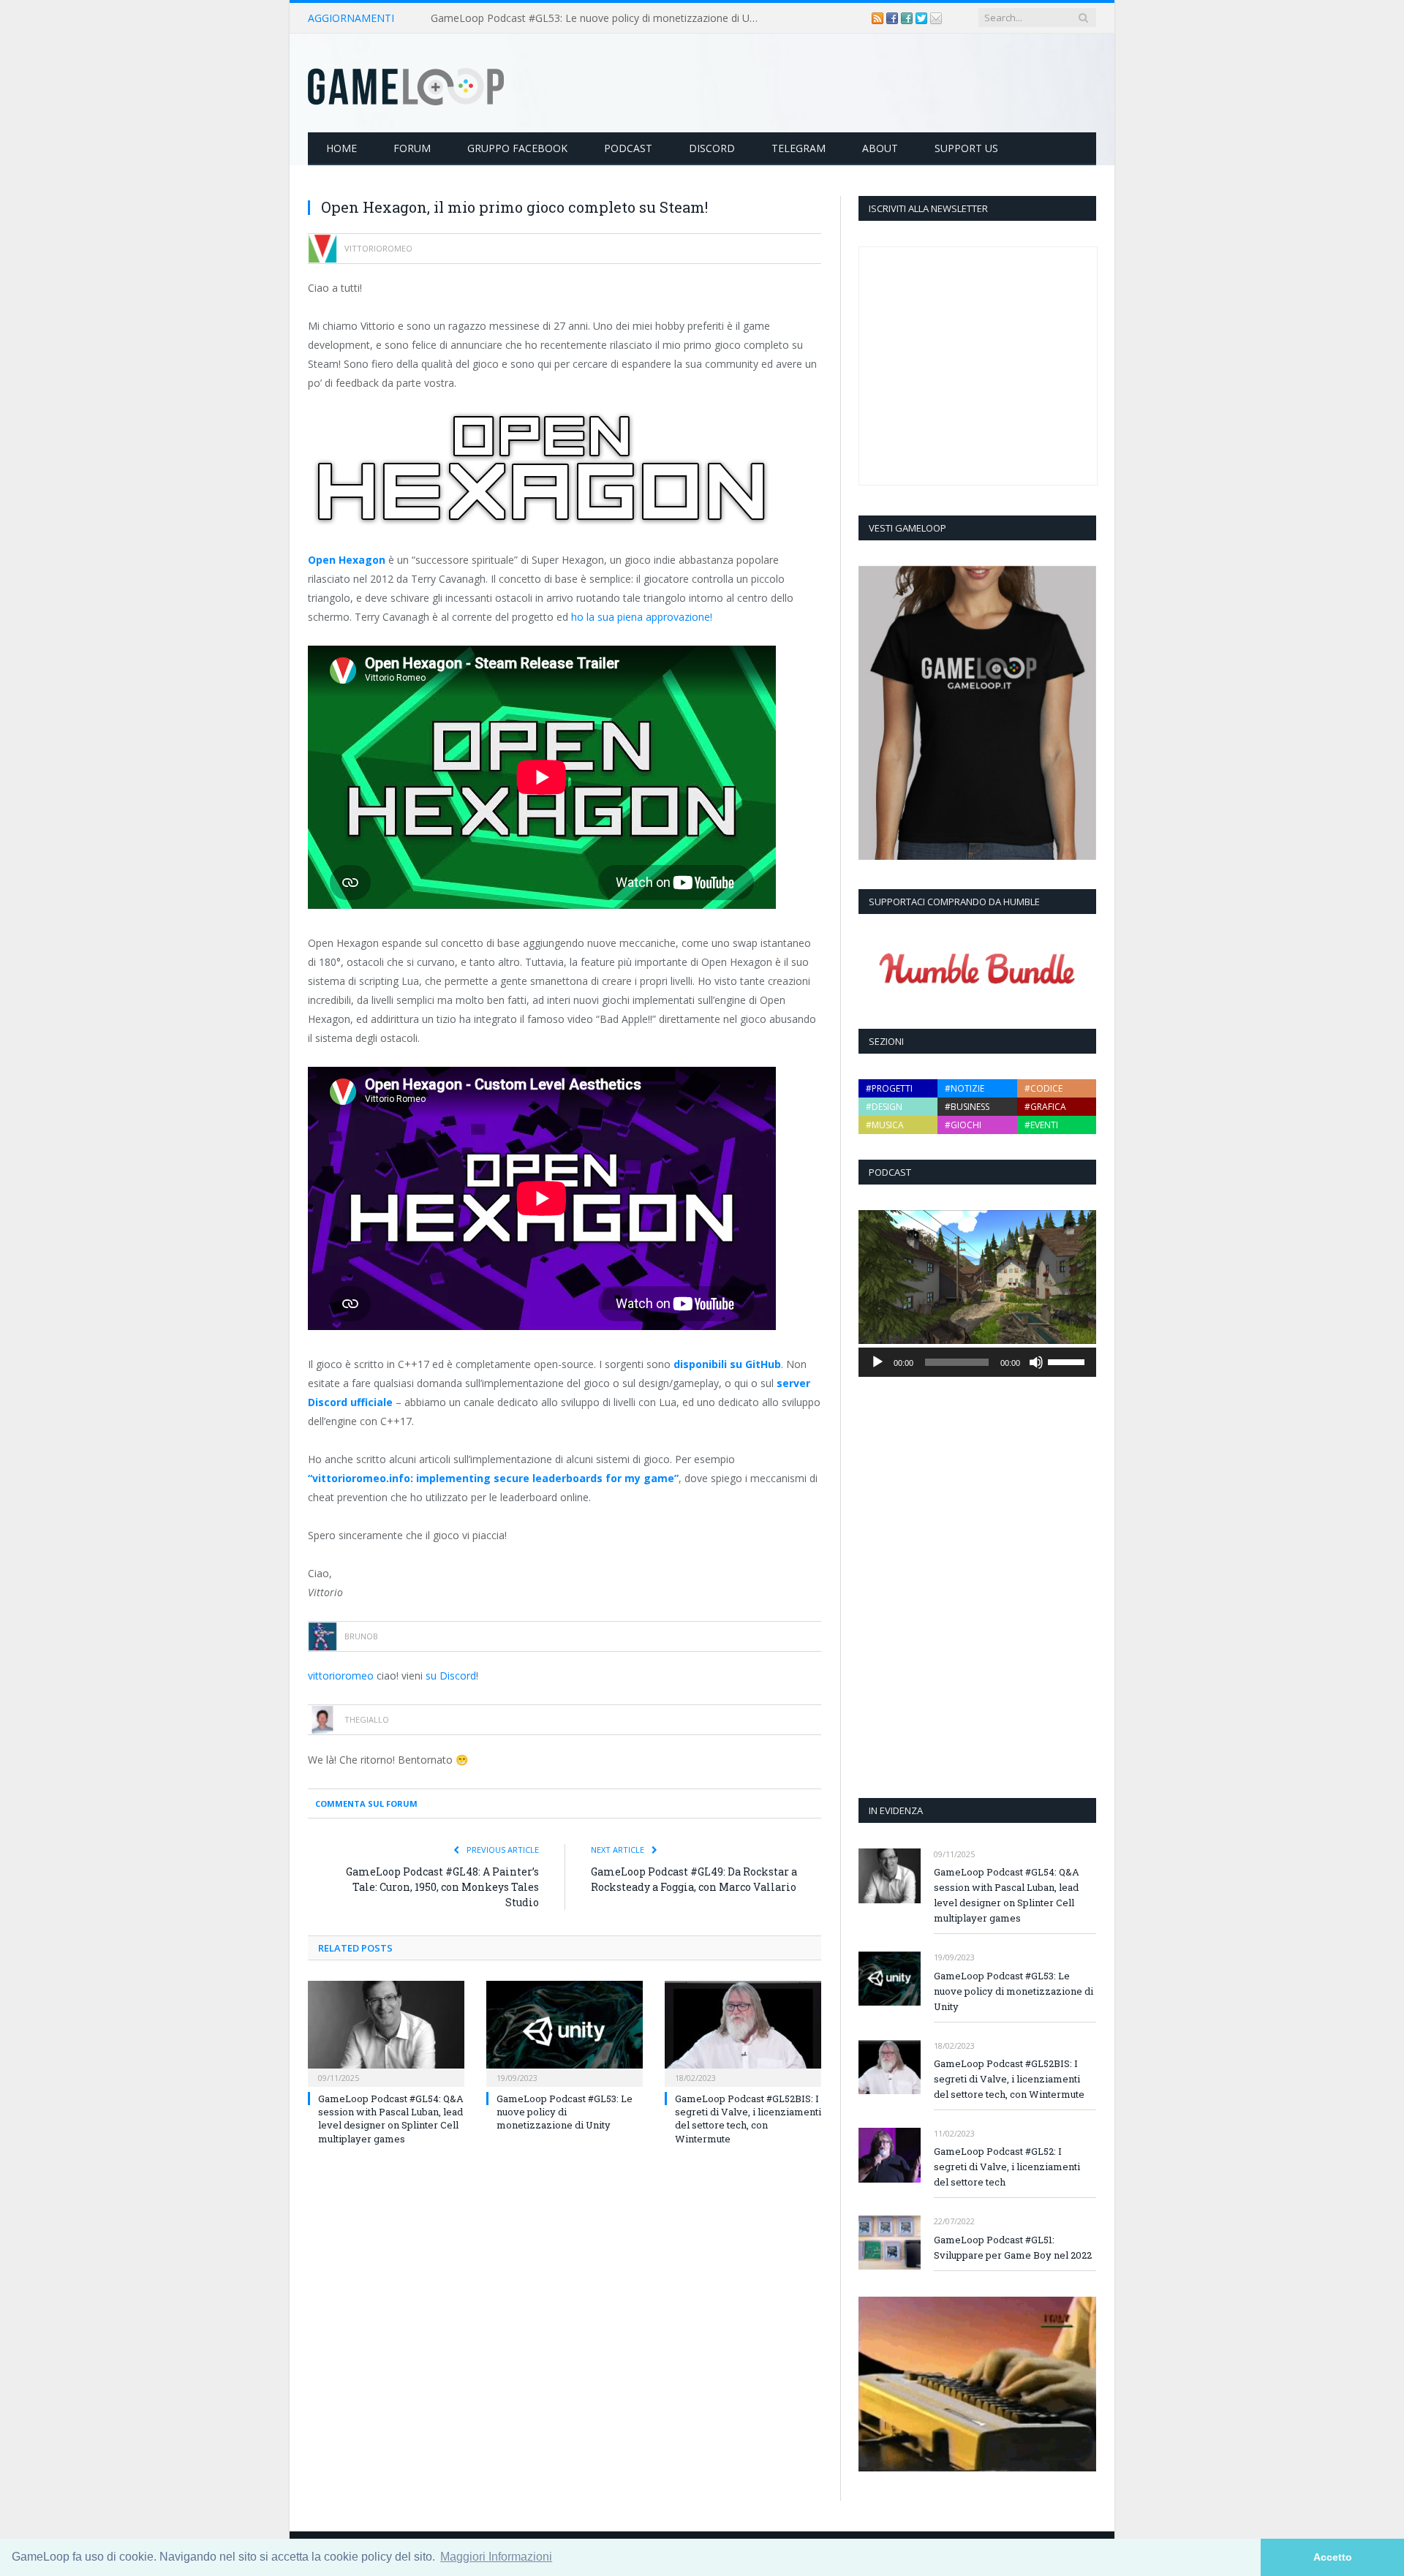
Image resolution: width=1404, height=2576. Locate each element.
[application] (977, 1362)
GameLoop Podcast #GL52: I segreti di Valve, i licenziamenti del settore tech (1007, 2167)
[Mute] (1036, 1362)
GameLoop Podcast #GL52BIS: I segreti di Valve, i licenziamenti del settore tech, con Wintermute (748, 2119)
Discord (712, 148)
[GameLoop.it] (406, 83)
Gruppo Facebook (517, 148)
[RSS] (879, 18)
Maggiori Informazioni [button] (496, 2557)
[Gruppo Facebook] (908, 18)
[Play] (877, 1362)
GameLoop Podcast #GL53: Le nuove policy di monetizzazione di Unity (599, 18)
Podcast (628, 148)
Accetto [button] (1333, 2557)
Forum (412, 148)
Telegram (799, 148)
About (880, 148)
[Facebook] (894, 18)
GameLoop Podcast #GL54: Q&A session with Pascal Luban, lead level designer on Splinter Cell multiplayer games (391, 2119)
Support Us (966, 148)
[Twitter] (923, 18)
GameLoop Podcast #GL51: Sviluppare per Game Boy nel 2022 (1013, 2247)
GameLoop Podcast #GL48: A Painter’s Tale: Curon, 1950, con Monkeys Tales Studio (442, 1887)
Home (341, 148)
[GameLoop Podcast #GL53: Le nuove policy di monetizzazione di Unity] (565, 2032)
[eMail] (936, 18)
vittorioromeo (341, 1676)
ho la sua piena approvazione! (642, 617)
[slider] (1068, 1361)
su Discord (451, 1676)
